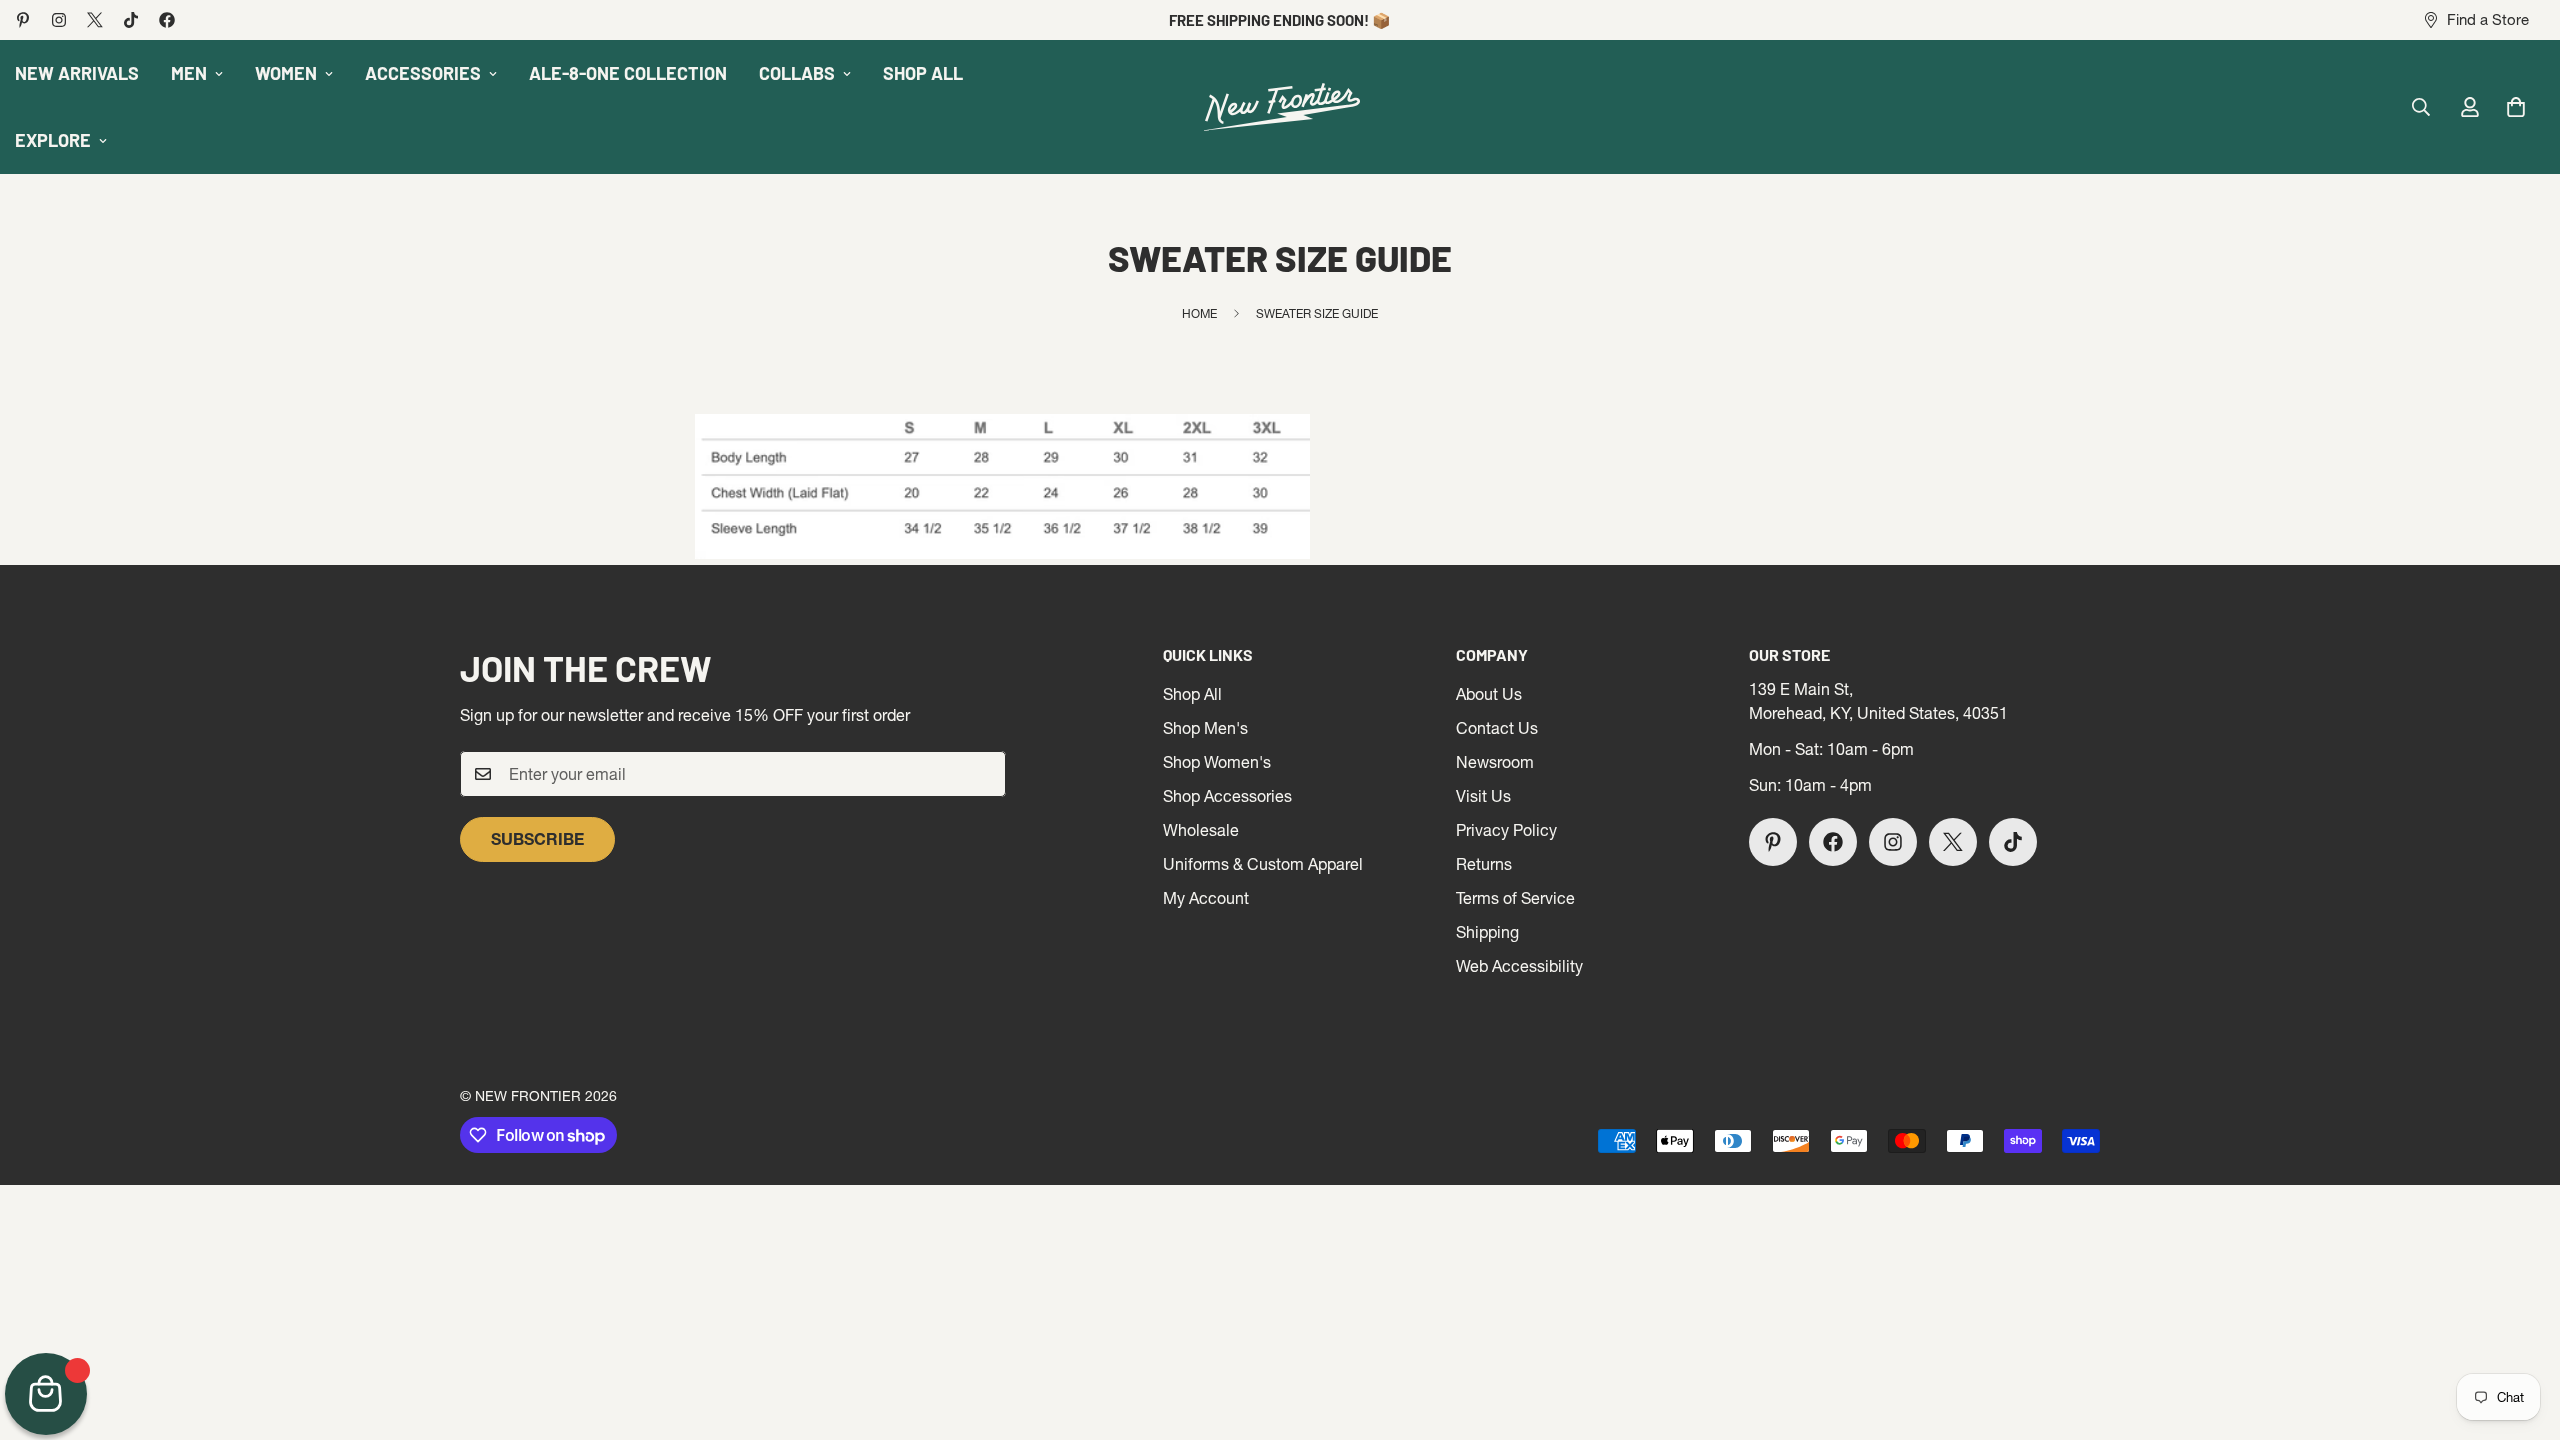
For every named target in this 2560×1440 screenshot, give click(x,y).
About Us (1489, 694)
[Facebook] (167, 20)
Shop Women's (1217, 762)
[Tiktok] (131, 20)
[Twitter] (95, 20)
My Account (1206, 898)
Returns (1484, 864)
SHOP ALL (923, 73)
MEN (189, 73)
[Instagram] (59, 20)
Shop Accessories (1227, 796)
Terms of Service (1515, 898)
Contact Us (1497, 728)
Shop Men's (1205, 728)
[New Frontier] (1280, 107)
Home (1199, 313)
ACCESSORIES (423, 73)
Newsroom (1495, 762)
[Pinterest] (23, 20)
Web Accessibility (1519, 966)
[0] (2516, 107)
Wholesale (1201, 830)
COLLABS (797, 73)
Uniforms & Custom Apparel (1263, 864)
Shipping (1487, 932)
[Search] (2421, 107)
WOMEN (286, 73)
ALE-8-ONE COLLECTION (628, 73)
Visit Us (1483, 796)
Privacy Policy (1506, 830)
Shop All (1192, 694)
